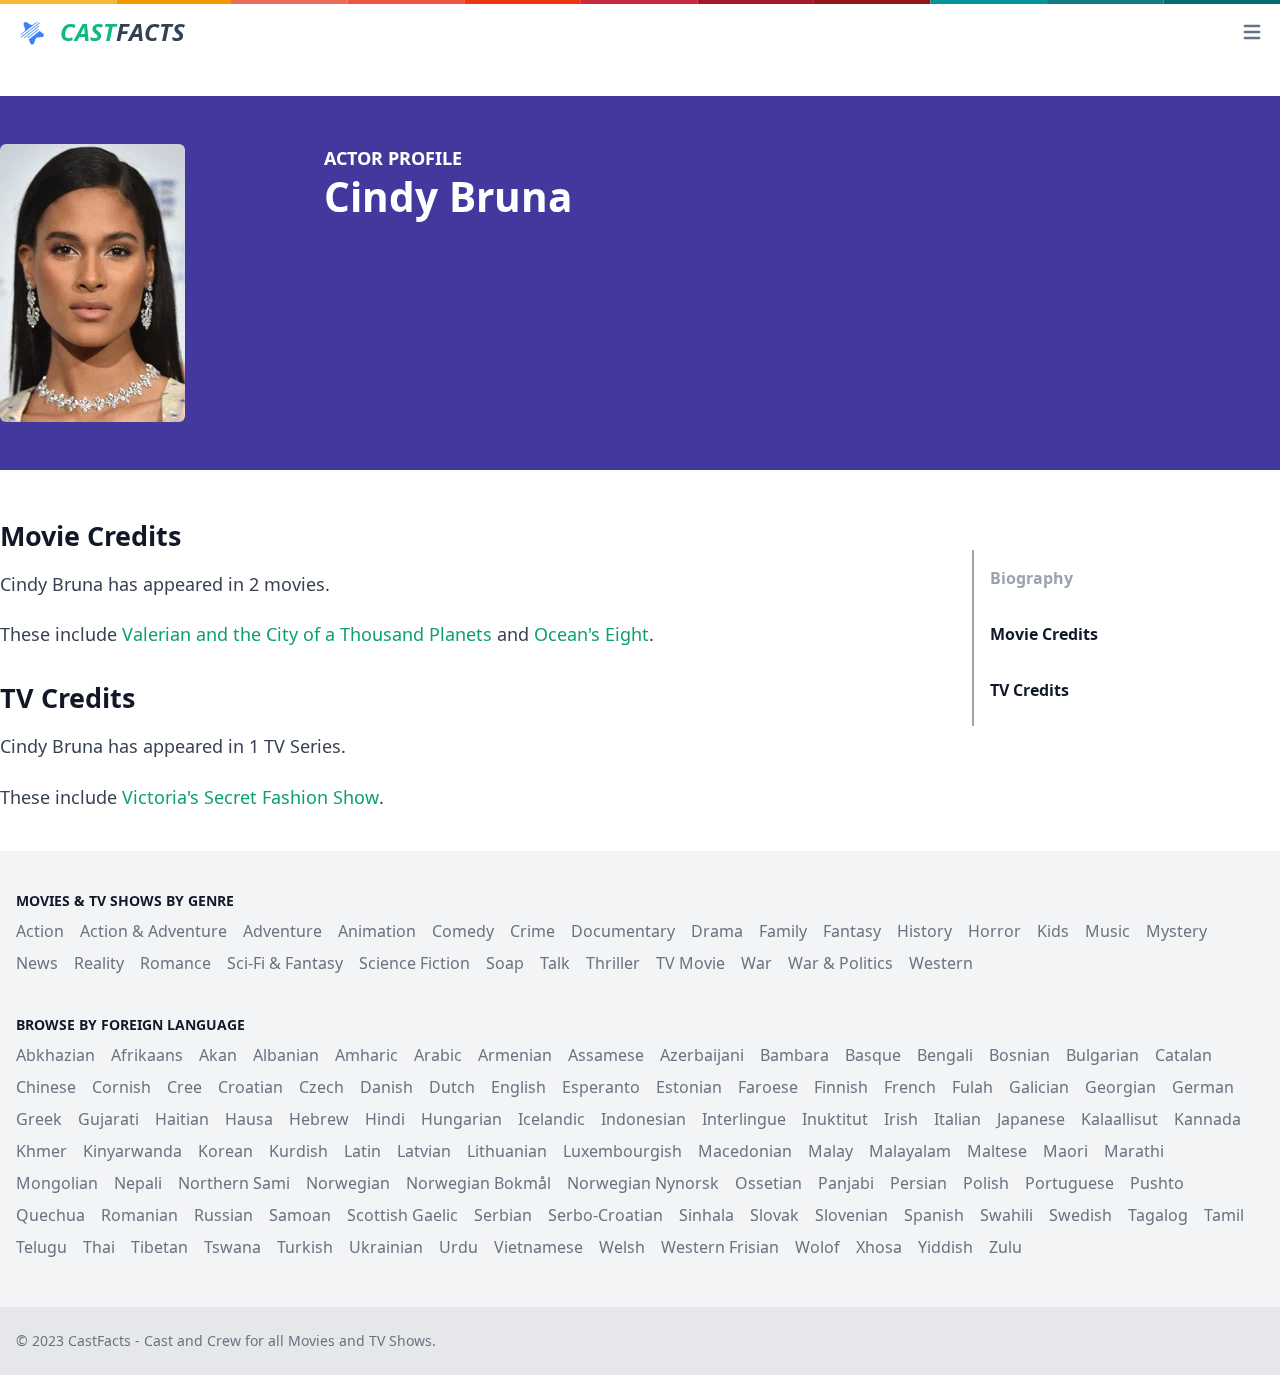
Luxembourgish (622, 1151)
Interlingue (744, 1119)
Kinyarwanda (132, 1151)
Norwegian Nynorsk (643, 1183)
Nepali (138, 1183)
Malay (830, 1151)
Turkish (305, 1247)
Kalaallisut (1119, 1119)
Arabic (438, 1055)
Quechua (50, 1215)
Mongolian (57, 1183)
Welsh (622, 1247)
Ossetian (768, 1183)
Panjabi (846, 1183)
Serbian (503, 1215)
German (1203, 1087)
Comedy (463, 931)
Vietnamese (538, 1247)
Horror (994, 931)
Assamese (606, 1055)
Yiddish (945, 1247)
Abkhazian (55, 1055)
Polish (986, 1183)
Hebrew (319, 1119)
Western (941, 963)
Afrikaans (147, 1055)
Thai (99, 1247)
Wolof (817, 1247)
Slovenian (851, 1215)
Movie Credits (1044, 634)
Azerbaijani (702, 1055)
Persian (918, 1183)
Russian (223, 1215)
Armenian (515, 1055)
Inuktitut (835, 1119)
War (756, 963)
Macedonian (745, 1151)
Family (783, 931)
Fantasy (852, 931)
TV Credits (1029, 690)
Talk (555, 963)
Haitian (182, 1119)
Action (40, 931)
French (910, 1087)
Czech (321, 1087)
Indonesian (643, 1119)
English (518, 1087)
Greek (39, 1119)
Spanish (934, 1215)
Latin (362, 1151)
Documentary (623, 931)
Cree (184, 1087)
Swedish (1080, 1215)
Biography (1031, 578)
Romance (175, 963)
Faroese (768, 1087)
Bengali (945, 1055)
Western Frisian (720, 1247)
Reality (99, 963)
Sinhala (706, 1215)
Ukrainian (386, 1247)
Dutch (452, 1087)
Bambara (794, 1055)
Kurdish (298, 1151)
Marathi (1134, 1151)
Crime (532, 931)
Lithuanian (507, 1151)
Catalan (1183, 1055)
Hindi (385, 1119)
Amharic (366, 1055)
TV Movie (690, 963)
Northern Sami (234, 1183)
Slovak (774, 1215)
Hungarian (461, 1119)
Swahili (1006, 1215)
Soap (505, 963)
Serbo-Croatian (605, 1215)
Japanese (1031, 1119)
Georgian (1120, 1087)
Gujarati (108, 1119)
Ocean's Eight (591, 634)
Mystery (1176, 931)
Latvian (424, 1151)
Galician (1039, 1087)
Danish (386, 1087)
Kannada (1207, 1119)
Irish (901, 1119)
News (37, 963)
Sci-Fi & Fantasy (285, 963)
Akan (218, 1055)
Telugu (41, 1247)
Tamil (1224, 1215)
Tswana (232, 1247)
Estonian (689, 1087)
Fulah (972, 1087)
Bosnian (1019, 1055)
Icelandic (551, 1119)
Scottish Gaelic (402, 1215)
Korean (225, 1151)
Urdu (458, 1247)
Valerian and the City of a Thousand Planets (307, 634)
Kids (1053, 931)
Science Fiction (414, 963)
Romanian (139, 1215)
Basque (873, 1055)
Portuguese (1069, 1183)
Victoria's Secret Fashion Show (250, 797)
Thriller (613, 963)
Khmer (41, 1151)
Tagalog (1158, 1215)
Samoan (300, 1215)
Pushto (1157, 1183)
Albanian (286, 1055)
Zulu (1005, 1247)
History (924, 931)
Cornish (121, 1087)
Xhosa (879, 1247)
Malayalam (910, 1151)
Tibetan (159, 1247)
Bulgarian (1102, 1055)
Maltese (997, 1151)
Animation (377, 931)
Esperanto (601, 1087)
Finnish (841, 1087)
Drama (717, 931)
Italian (957, 1119)
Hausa (249, 1119)
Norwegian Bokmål (478, 1183)
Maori (1065, 1151)
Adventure (282, 931)
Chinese (46, 1087)
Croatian (250, 1087)
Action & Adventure (153, 931)
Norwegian (348, 1183)
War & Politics (840, 963)
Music (1107, 931)
